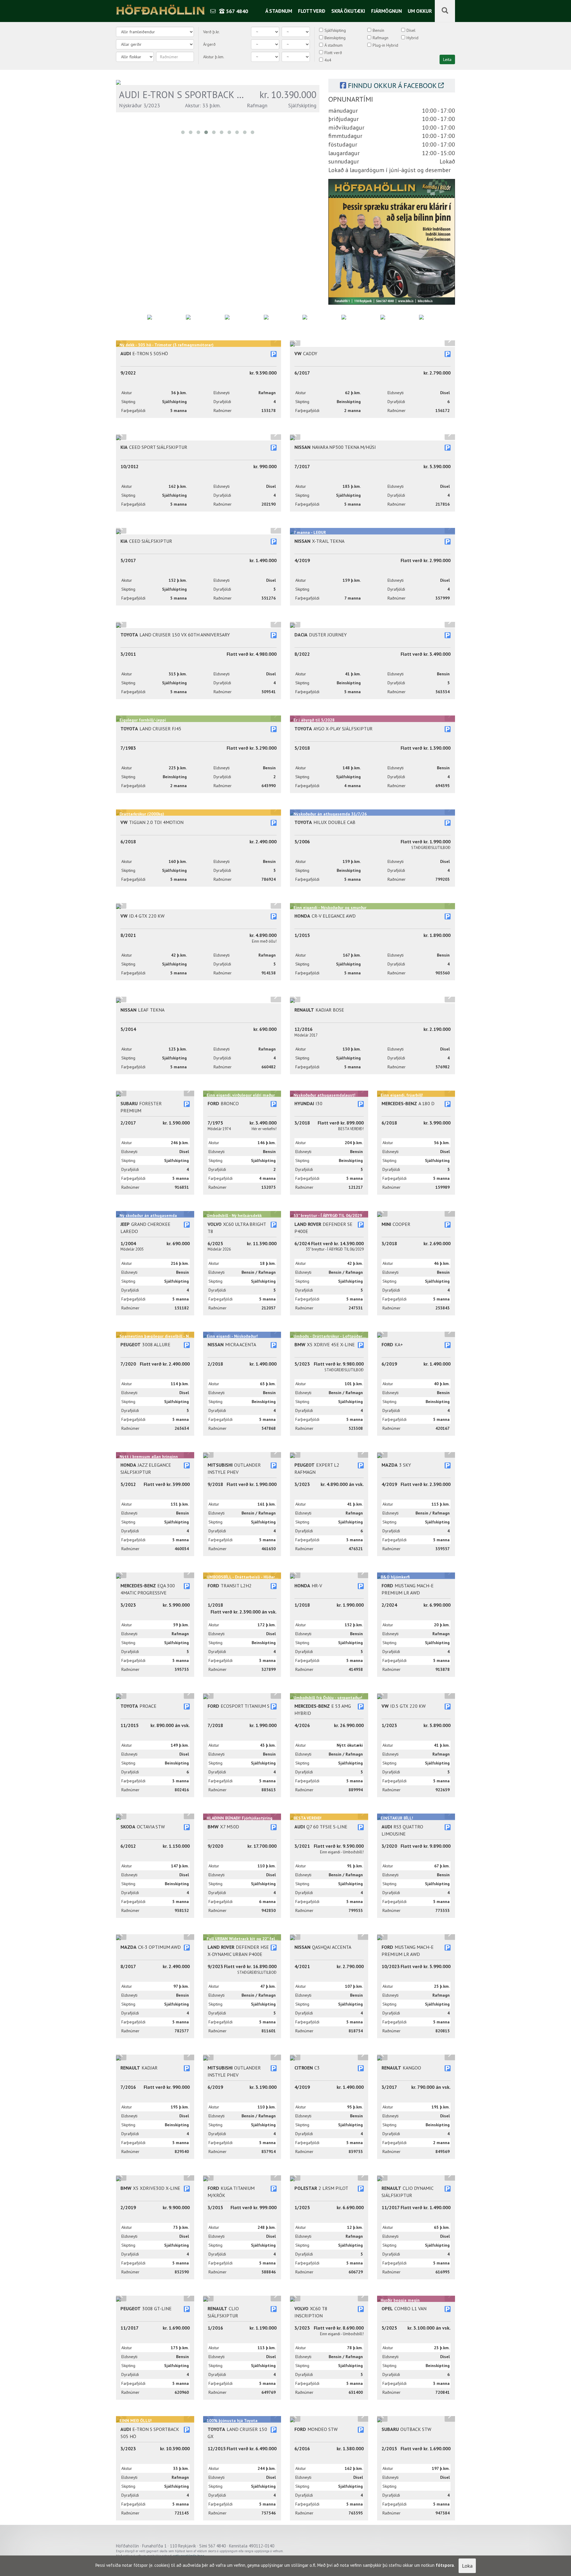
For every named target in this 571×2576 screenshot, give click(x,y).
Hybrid (412, 38)
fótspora (445, 2565)
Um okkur (420, 11)
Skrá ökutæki (348, 11)
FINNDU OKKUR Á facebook (392, 85)
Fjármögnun (386, 11)
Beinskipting (335, 38)
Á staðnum (279, 11)
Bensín (378, 30)
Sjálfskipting (335, 30)
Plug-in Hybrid (385, 45)
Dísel (411, 30)
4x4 (328, 60)
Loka (467, 2566)
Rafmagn (381, 38)
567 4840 (236, 11)
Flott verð (312, 11)
